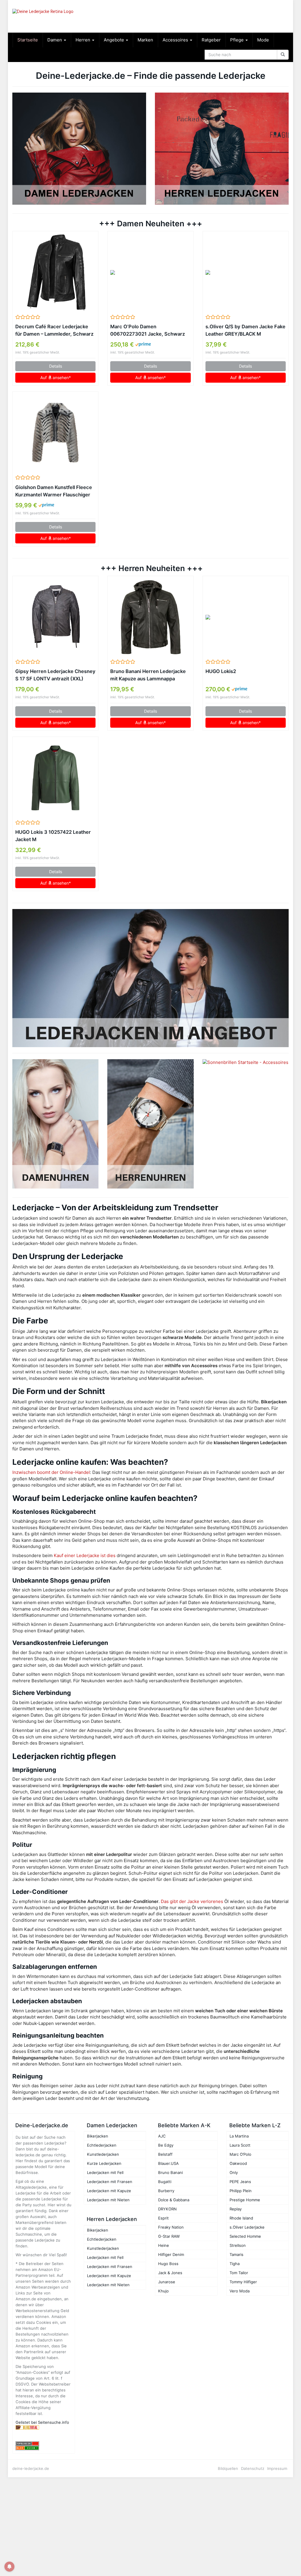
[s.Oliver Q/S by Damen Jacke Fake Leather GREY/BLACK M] (246, 272)
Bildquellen (228, 2468)
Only (234, 2172)
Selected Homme (245, 2236)
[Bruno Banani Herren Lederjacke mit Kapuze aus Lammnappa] (150, 617)
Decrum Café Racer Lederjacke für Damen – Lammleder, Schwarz (54, 330)
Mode (263, 40)
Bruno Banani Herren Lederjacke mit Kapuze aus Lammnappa (148, 675)
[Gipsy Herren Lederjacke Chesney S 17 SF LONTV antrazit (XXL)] (55, 617)
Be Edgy (166, 2145)
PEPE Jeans (240, 2182)
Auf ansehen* (56, 378)
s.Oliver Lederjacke (247, 2227)
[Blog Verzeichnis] (44, 2448)
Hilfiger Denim (171, 2254)
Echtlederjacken (102, 2145)
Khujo (163, 2291)
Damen (55, 40)
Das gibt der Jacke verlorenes (192, 1901)
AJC (162, 2136)
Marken (145, 40)
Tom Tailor (239, 2273)
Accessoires (176, 40)
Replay (236, 2209)
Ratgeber (211, 40)
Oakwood (238, 2163)
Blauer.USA (168, 2163)
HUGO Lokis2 (221, 671)
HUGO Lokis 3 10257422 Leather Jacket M (53, 836)
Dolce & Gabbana (174, 2200)
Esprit (163, 2218)
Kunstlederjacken (103, 2154)
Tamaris (236, 2254)
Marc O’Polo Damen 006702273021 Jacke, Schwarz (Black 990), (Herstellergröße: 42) (148, 331)
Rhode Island (241, 2218)
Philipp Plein (241, 2191)
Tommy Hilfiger (243, 2282)
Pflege (238, 40)
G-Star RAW (169, 2236)
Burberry (166, 2191)
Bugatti (165, 2182)
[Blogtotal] (44, 2427)
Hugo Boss (168, 2264)
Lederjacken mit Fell (105, 2172)
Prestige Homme (245, 2200)
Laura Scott (240, 2145)
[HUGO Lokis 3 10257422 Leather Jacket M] (55, 778)
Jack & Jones (170, 2273)
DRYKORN (167, 2209)
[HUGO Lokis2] (246, 617)
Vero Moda (240, 2291)
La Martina (239, 2136)
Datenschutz (253, 2468)
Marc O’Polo (240, 2154)
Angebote (114, 40)
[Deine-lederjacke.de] (55, 16)
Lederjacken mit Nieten (108, 2200)
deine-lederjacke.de (31, 2468)
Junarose (167, 2282)
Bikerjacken (98, 2136)
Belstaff (165, 2154)
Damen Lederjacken (112, 2125)
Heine (164, 2245)
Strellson (238, 2245)
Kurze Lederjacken (104, 2163)
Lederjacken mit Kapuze (109, 2191)
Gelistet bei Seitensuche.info (42, 2422)
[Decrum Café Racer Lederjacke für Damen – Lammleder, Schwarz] (55, 272)
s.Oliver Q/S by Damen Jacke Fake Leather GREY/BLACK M (245, 330)
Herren (83, 40)
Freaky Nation (171, 2227)
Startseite (28, 40)
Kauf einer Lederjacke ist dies (85, 1555)
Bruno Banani (170, 2172)
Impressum (277, 2468)
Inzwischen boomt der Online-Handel (51, 1472)
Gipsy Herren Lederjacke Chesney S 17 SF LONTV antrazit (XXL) (55, 675)
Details (56, 366)
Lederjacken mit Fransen (110, 2182)
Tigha (235, 2264)
